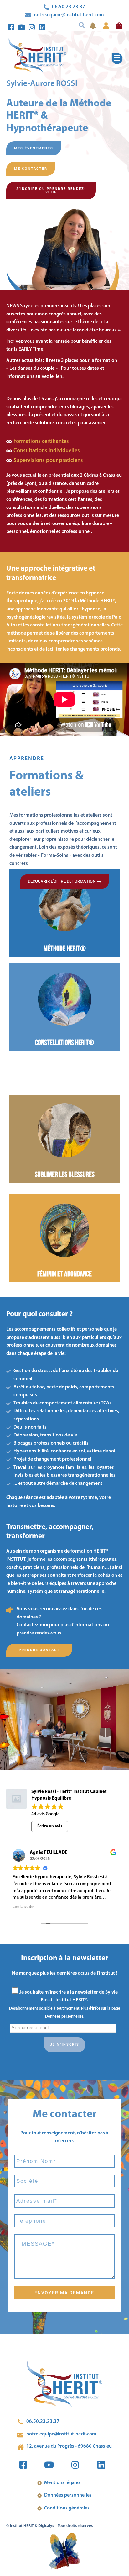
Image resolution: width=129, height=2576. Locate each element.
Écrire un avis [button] (50, 1826)
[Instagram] (32, 27)
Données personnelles (64, 2017)
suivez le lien (49, 377)
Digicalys (46, 2526)
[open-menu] (117, 59)
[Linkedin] (42, 27)
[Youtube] (22, 27)
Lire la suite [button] (43, 1907)
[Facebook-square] (11, 27)
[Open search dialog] (80, 21)
